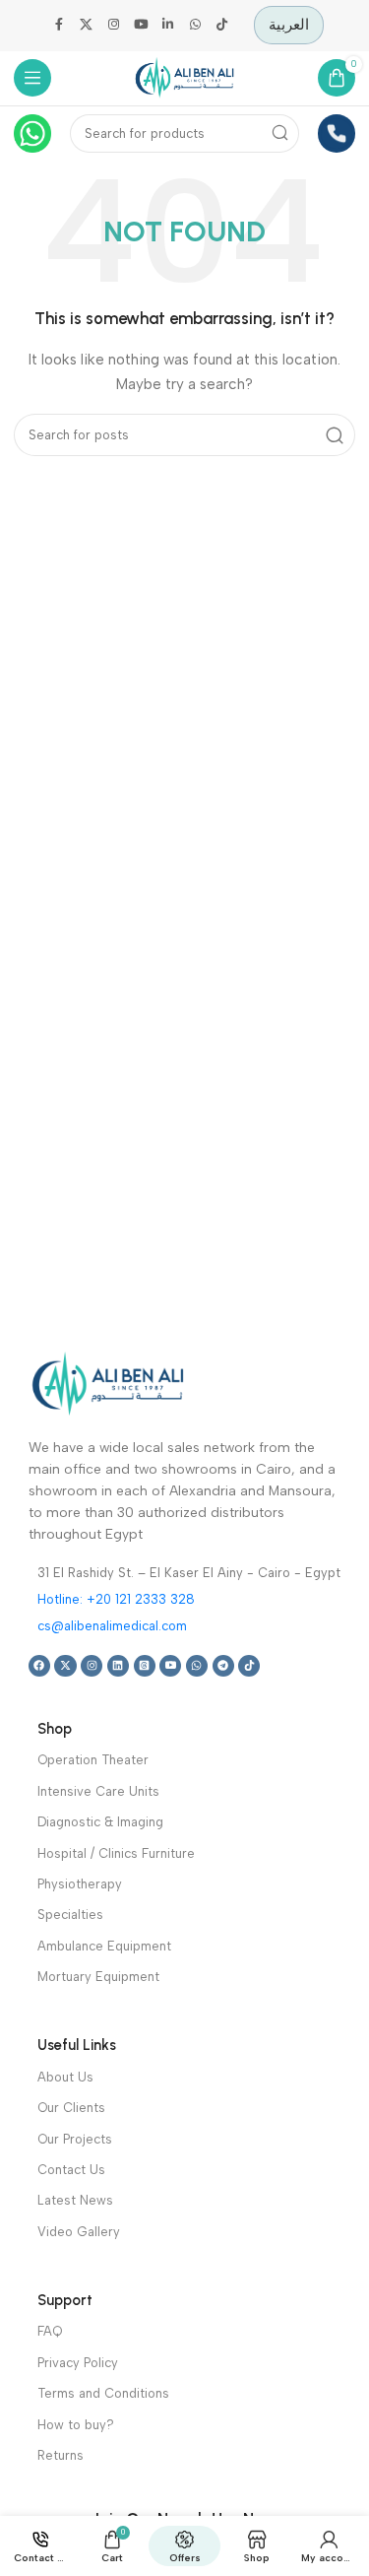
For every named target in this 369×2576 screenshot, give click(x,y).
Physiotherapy (80, 1884)
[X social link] (87, 26)
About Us (65, 2077)
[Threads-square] (145, 1666)
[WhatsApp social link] (195, 26)
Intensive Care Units (98, 1791)
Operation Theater (93, 1760)
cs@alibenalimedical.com (112, 1626)
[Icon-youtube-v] (170, 1666)
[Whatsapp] (197, 1666)
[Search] (281, 133)
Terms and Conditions (103, 2393)
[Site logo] (185, 77)
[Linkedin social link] (168, 26)
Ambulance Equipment (104, 1946)
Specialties (70, 1915)
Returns (61, 2455)
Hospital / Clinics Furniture (116, 1853)
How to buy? (76, 2425)
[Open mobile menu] (33, 78)
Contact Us (71, 2170)
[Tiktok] (249, 1666)
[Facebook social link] (59, 26)
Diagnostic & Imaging (100, 1822)
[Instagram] (92, 1666)
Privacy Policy (78, 2363)
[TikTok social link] (222, 26)
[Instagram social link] (114, 26)
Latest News (75, 2200)
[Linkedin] (118, 1666)
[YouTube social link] (141, 26)
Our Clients (71, 2108)
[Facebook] (39, 1666)
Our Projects (75, 2139)
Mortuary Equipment (98, 1977)
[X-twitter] (65, 1666)
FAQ (50, 2331)
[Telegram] (223, 1666)
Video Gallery (79, 2232)
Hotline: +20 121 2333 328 (116, 1599)
